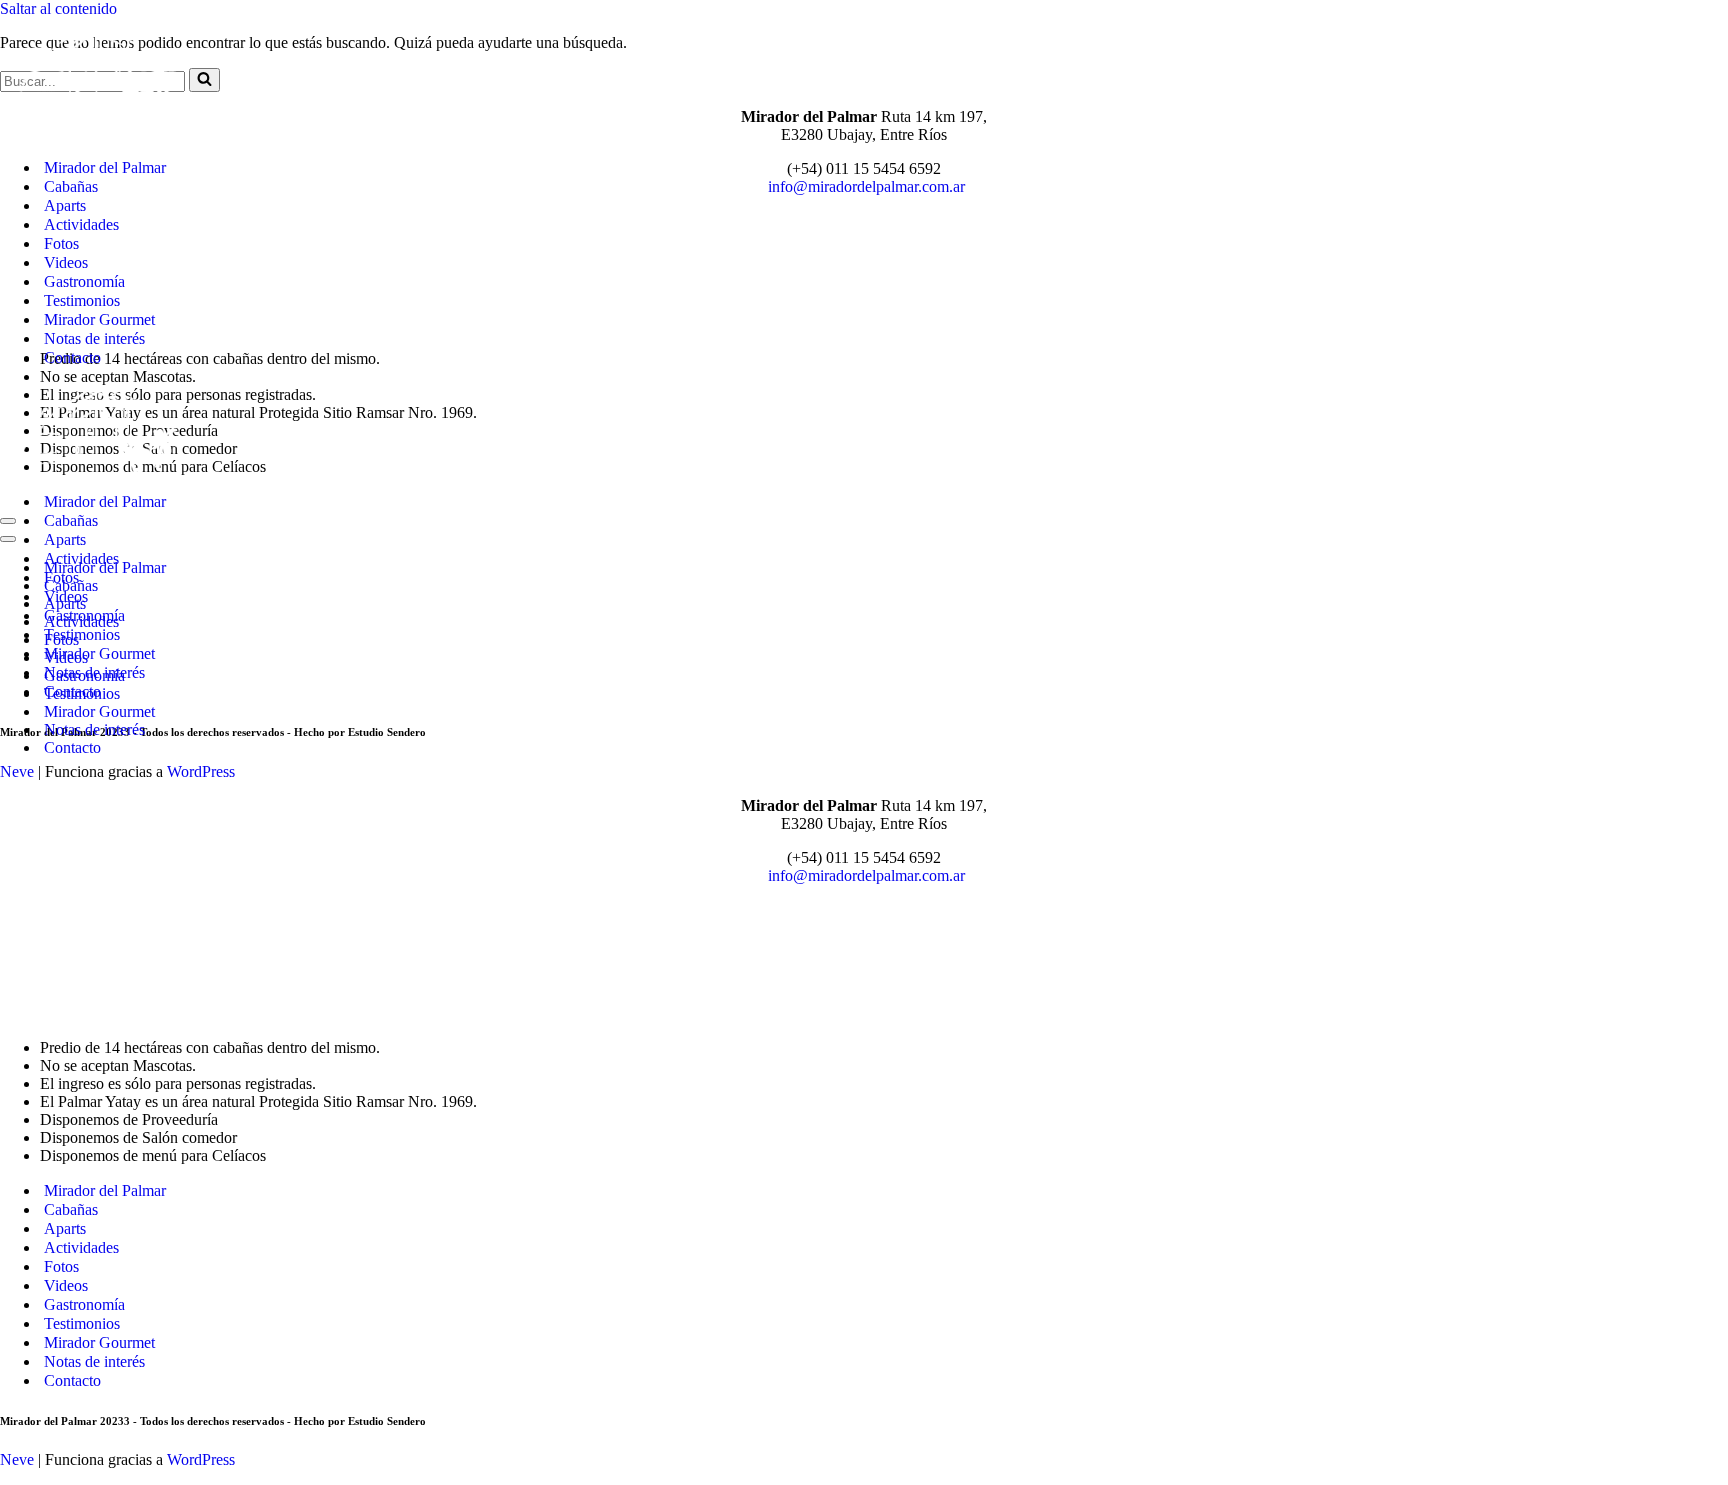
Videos (66, 262)
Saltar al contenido (58, 8)
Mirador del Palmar (105, 167)
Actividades (81, 224)
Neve (17, 1459)
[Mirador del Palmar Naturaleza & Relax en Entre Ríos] (100, 132)
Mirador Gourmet (99, 319)
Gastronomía (84, 281)
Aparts (65, 205)
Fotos (61, 243)
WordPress (201, 1459)
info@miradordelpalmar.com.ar (866, 875)
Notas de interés (94, 338)
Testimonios (82, 300)
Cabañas (71, 186)
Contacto (72, 357)
